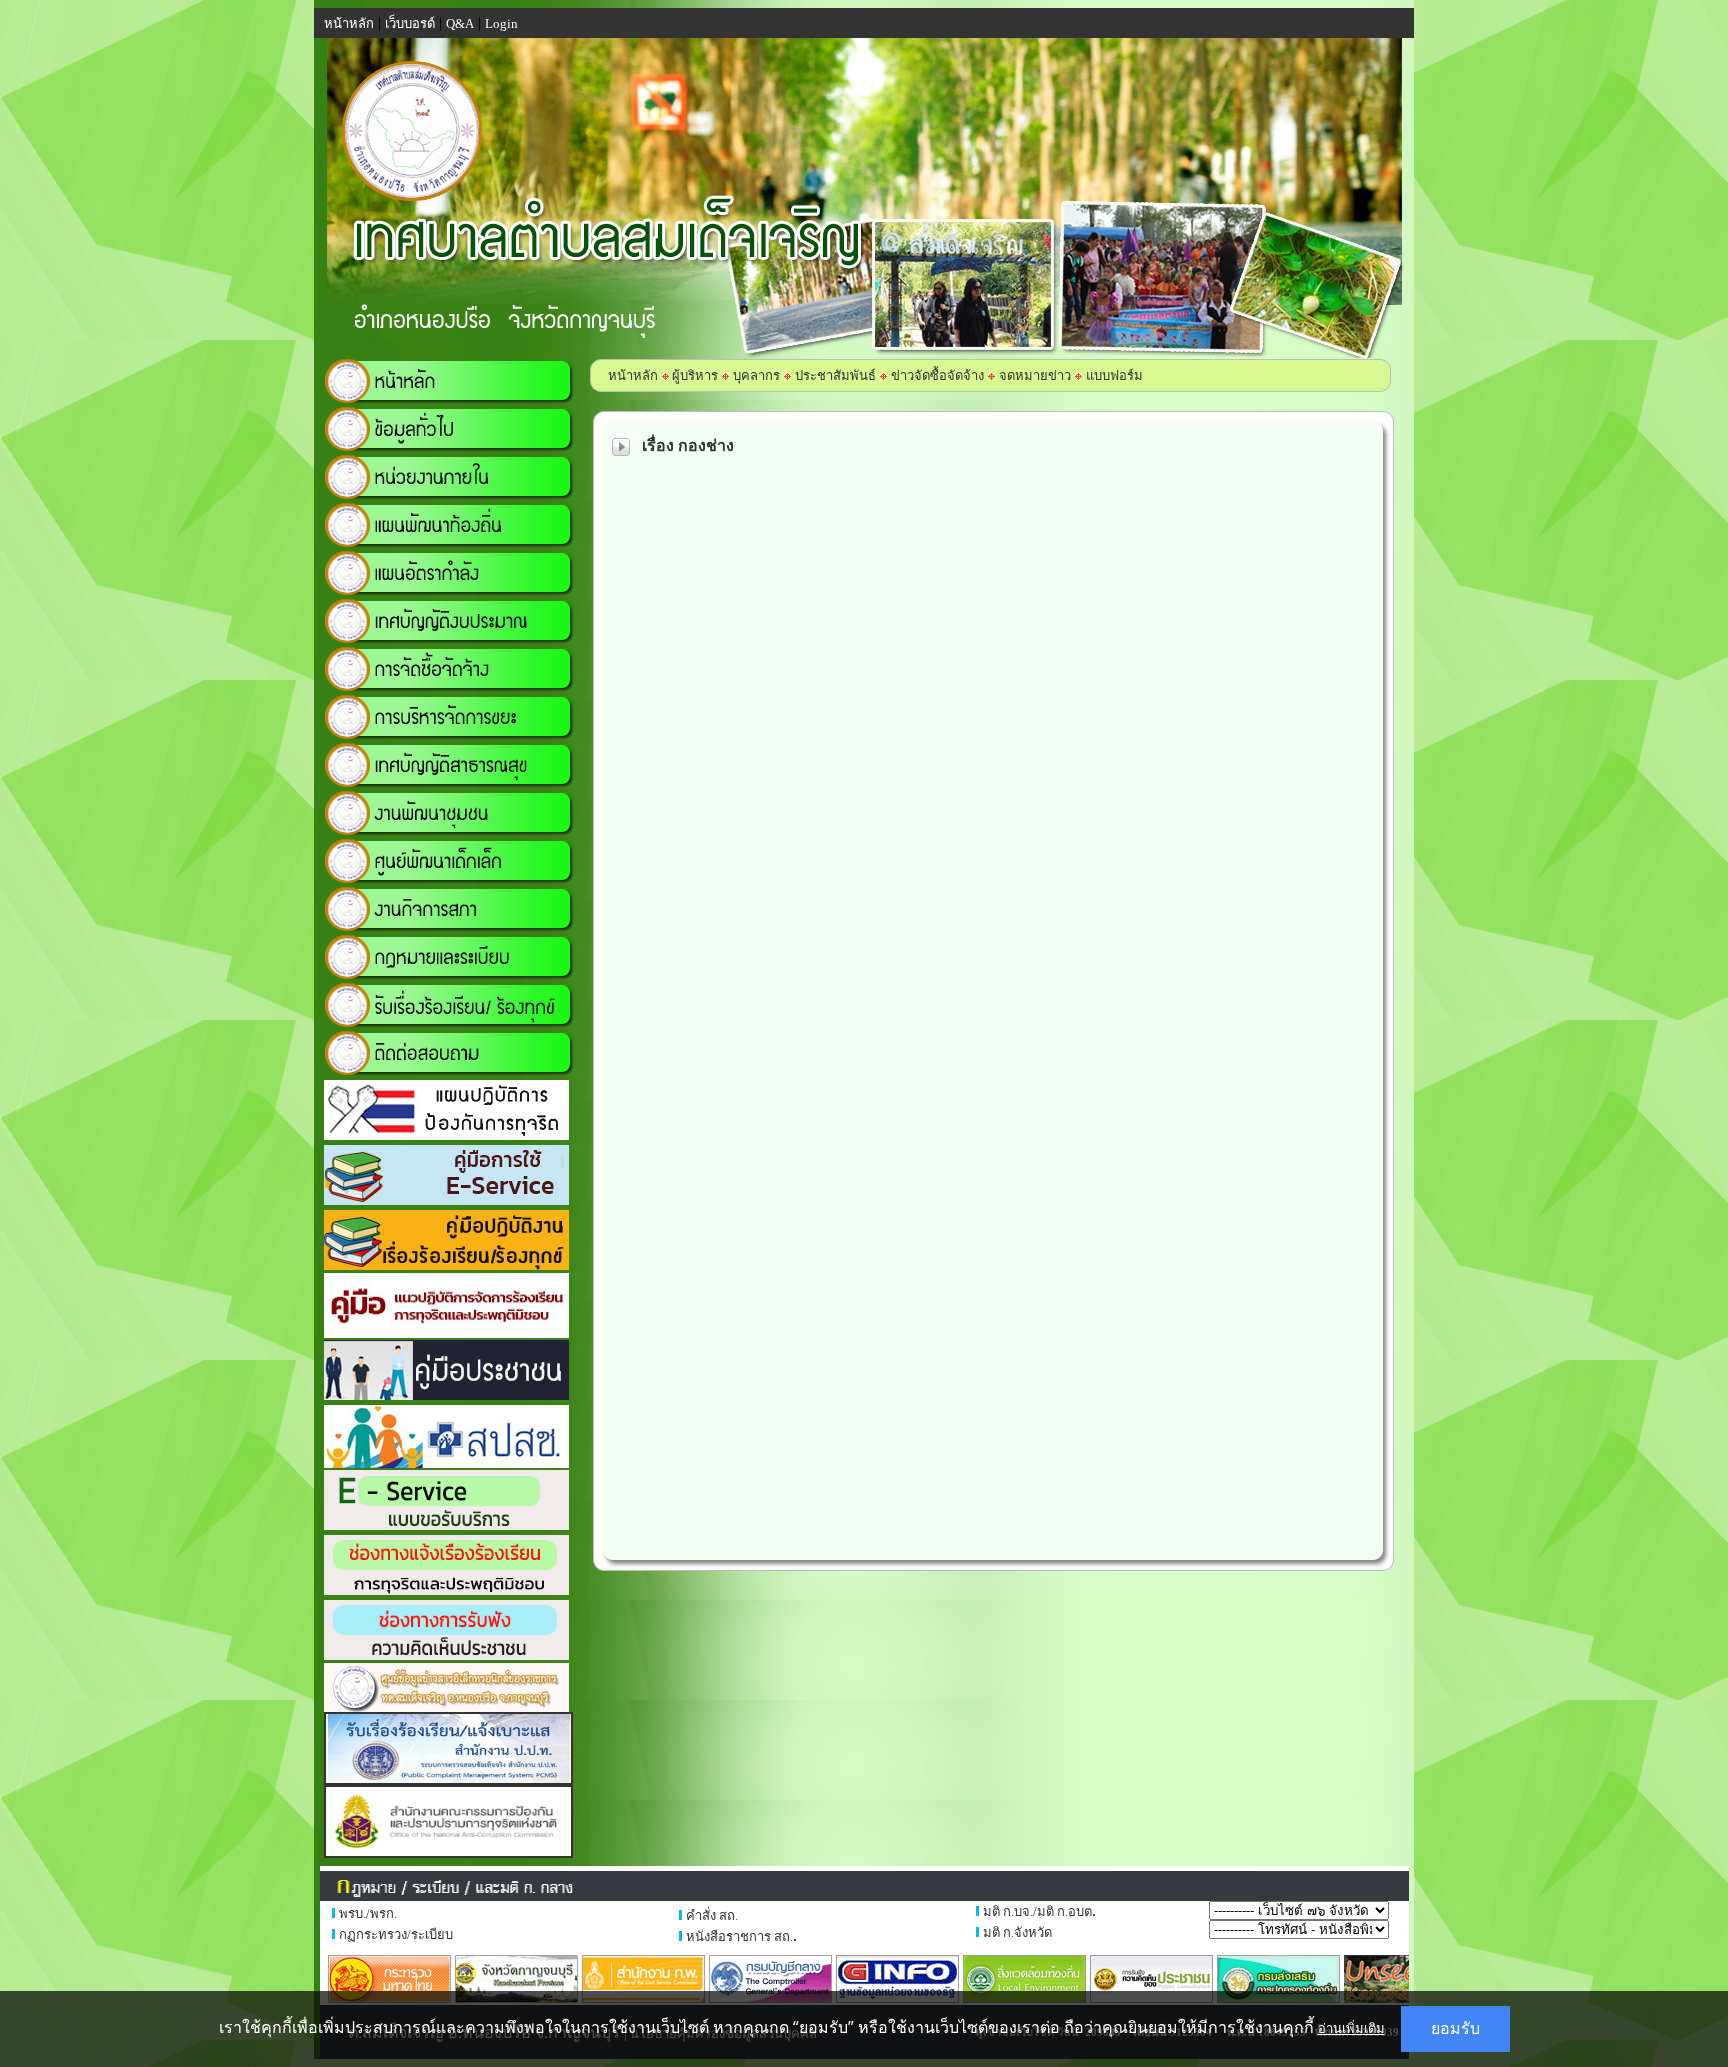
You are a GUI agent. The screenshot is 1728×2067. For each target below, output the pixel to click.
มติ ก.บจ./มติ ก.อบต (1037, 1911)
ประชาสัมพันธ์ (835, 375)
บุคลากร (756, 375)
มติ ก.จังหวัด (1017, 1932)
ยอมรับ (1455, 2028)
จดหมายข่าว (1035, 375)
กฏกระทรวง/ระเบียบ (396, 1934)
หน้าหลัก (633, 375)
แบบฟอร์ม (1114, 375)
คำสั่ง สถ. (712, 1915)
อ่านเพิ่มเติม (1351, 2028)
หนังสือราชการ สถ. (739, 1936)
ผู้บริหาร (693, 375)
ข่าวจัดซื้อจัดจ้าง (937, 375)
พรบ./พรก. (368, 1913)
